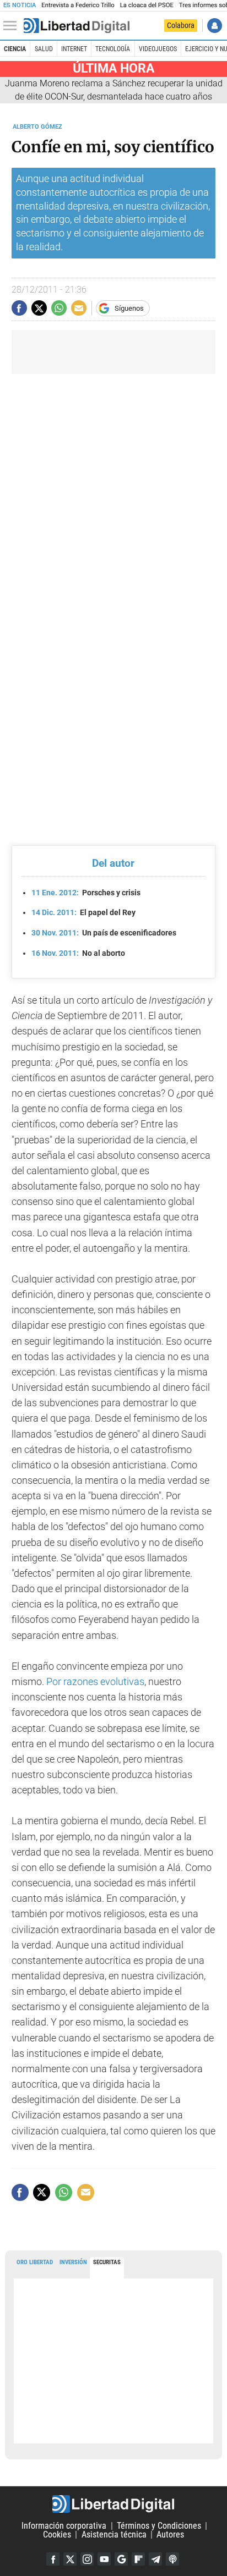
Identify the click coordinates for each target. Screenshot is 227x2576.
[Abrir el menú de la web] (13, 26)
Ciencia (15, 49)
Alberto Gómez (37, 127)
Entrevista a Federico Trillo (78, 5)
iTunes (172, 2559)
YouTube (104, 2559)
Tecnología (113, 49)
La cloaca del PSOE (147, 5)
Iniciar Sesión (215, 26)
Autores (170, 2534)
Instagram (87, 2559)
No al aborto (78, 953)
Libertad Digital (113, 2504)
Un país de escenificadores (104, 933)
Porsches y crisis (86, 893)
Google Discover (121, 2559)
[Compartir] (19, 308)
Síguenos (129, 308)
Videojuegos (158, 49)
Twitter (70, 2559)
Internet (74, 49)
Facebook (53, 2559)
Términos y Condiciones (159, 2526)
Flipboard (138, 2559)
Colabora (181, 25)
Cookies (57, 2534)
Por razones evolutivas (94, 1682)
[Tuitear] (39, 308)
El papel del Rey (83, 912)
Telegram (155, 2559)
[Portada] (77, 26)
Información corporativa (64, 2526)
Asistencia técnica (114, 2534)
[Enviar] (59, 308)
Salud (44, 49)
